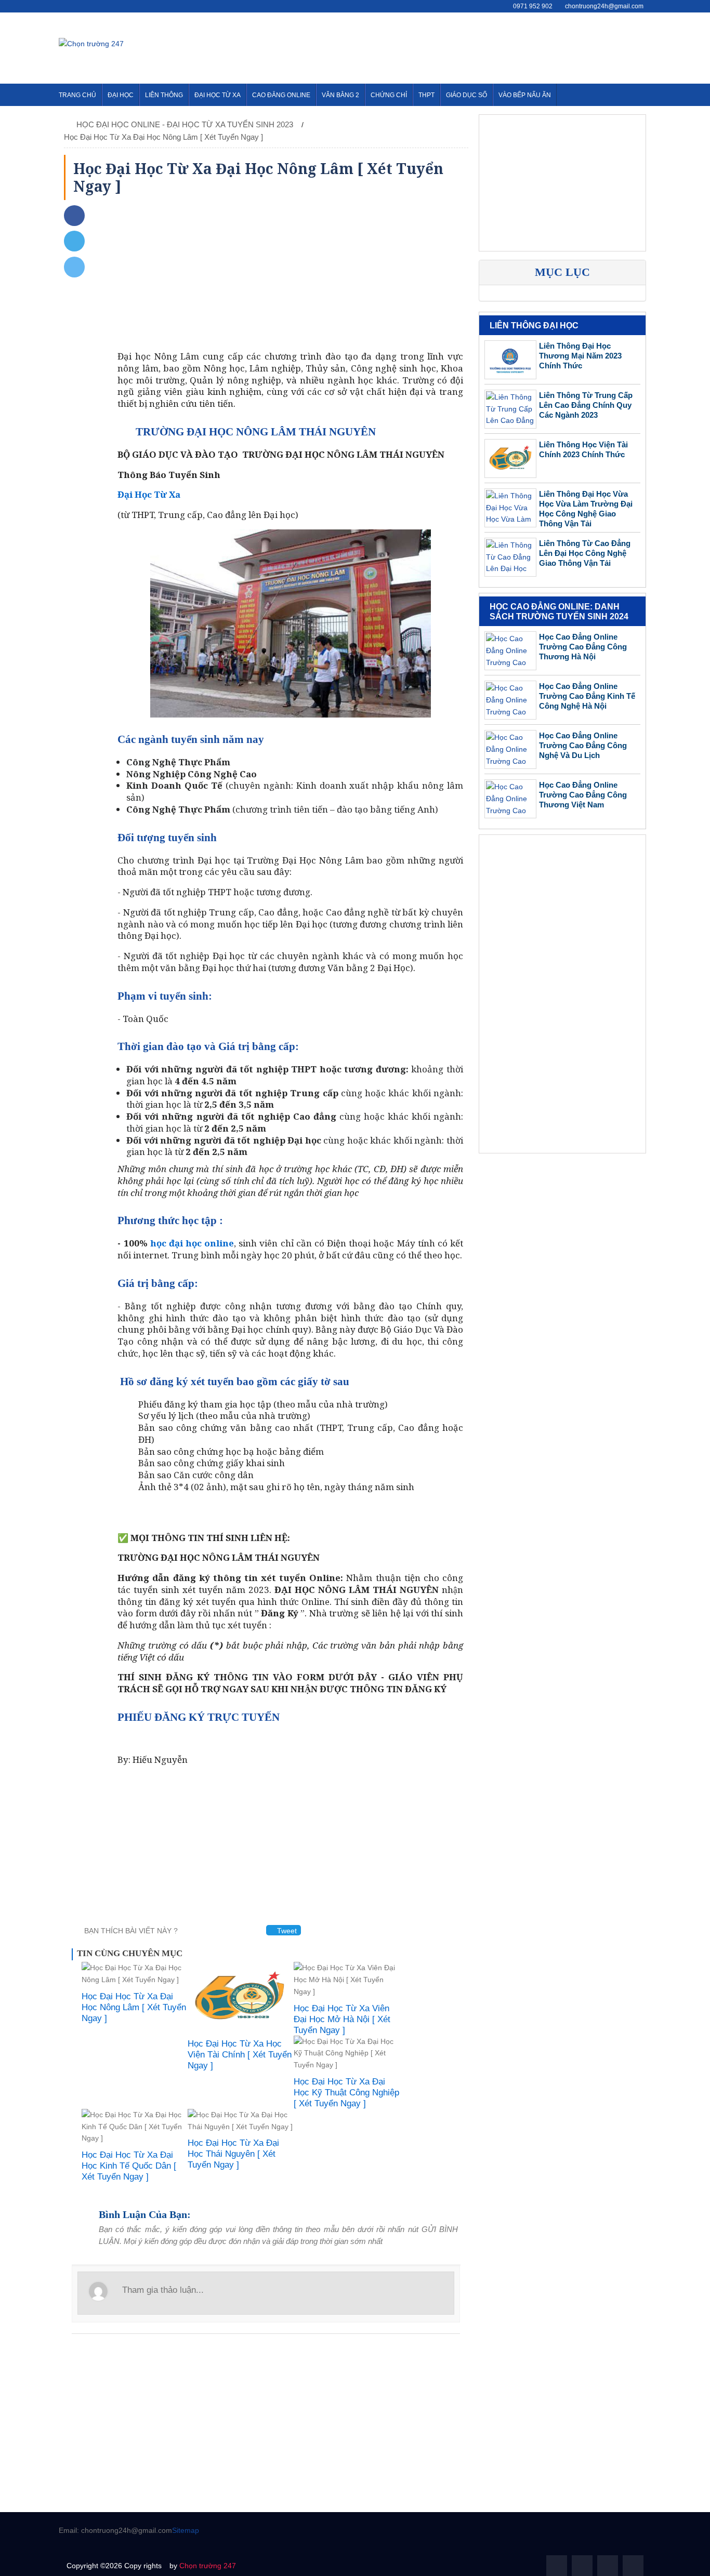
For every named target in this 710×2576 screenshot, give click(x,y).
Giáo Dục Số (466, 95)
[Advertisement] (462, 46)
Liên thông (164, 95)
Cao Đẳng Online (281, 95)
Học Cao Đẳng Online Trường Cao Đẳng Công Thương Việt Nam (583, 795)
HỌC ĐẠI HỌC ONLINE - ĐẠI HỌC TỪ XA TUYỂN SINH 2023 (186, 124)
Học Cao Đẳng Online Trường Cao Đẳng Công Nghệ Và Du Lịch (583, 745)
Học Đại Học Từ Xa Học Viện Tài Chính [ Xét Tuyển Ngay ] (240, 2055)
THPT (426, 95)
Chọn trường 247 (208, 2566)
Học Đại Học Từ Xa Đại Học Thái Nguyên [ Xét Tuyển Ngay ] (233, 2154)
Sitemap (186, 2530)
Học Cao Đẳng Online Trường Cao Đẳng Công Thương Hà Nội (583, 647)
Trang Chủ (77, 95)
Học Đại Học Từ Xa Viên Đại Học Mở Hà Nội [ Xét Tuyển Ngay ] (342, 2019)
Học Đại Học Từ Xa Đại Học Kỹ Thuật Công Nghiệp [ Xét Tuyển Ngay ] (346, 2093)
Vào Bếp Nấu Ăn (525, 95)
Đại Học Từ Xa (218, 95)
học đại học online (192, 1243)
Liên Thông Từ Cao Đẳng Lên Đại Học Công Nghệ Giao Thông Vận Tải (585, 553)
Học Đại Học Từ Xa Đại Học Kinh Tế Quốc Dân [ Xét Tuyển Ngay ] (129, 2166)
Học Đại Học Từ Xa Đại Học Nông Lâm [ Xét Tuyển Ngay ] (163, 137)
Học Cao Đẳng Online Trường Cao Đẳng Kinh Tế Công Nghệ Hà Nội (587, 696)
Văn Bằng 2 (340, 95)
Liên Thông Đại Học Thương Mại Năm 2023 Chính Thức (580, 356)
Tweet (286, 1931)
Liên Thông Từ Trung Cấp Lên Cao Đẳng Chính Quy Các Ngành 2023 (586, 405)
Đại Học (121, 95)
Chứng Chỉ (389, 95)
